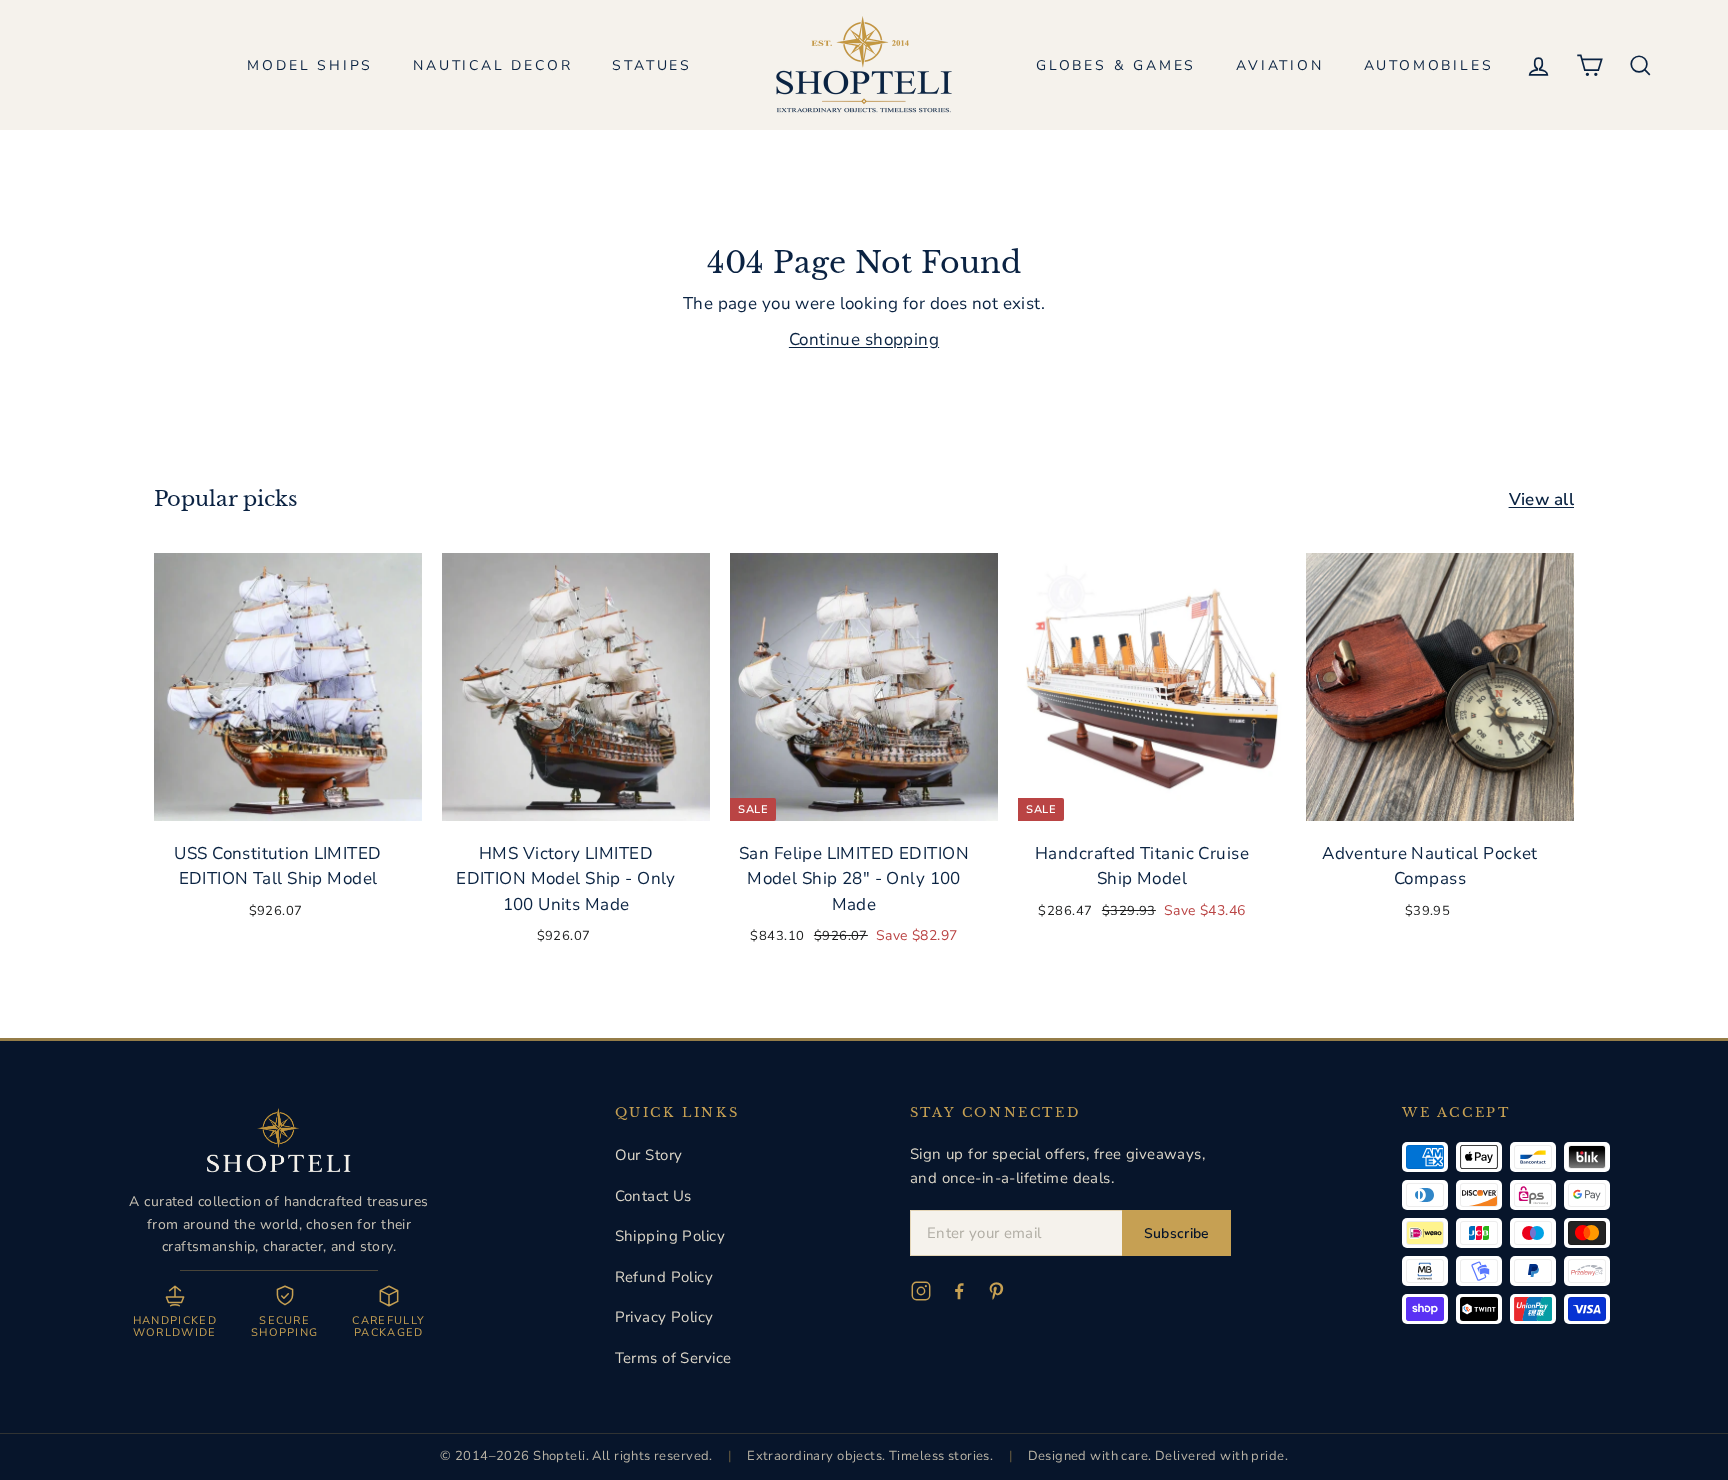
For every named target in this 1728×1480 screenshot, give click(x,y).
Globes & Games (1116, 65)
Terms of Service (673, 1358)
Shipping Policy (670, 1236)
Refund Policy (664, 1277)
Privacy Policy (664, 1317)
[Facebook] (959, 1291)
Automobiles (1429, 65)
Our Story (649, 1155)
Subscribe (1177, 1233)
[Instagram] (921, 1291)
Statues (652, 65)
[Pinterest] (997, 1291)
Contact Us (653, 1196)
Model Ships (310, 65)
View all (1541, 499)
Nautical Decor (492, 65)
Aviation (1279, 65)
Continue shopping (864, 339)
